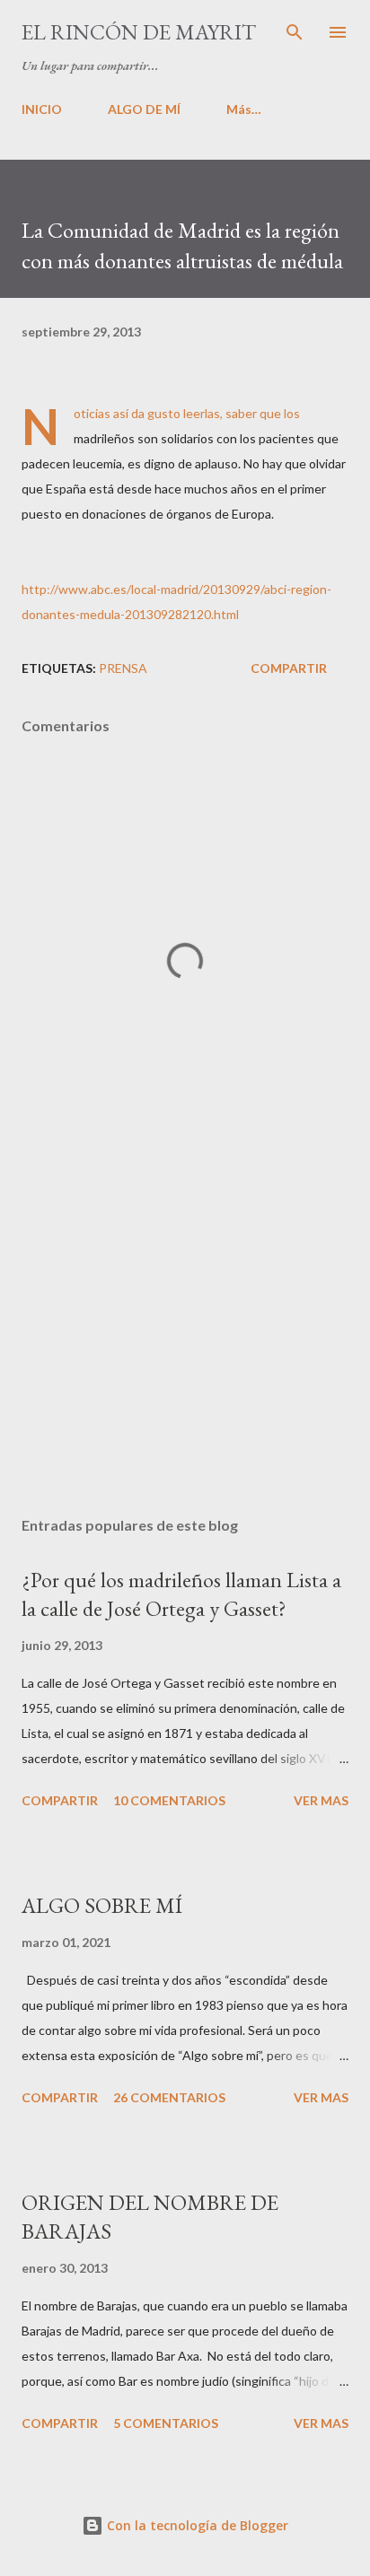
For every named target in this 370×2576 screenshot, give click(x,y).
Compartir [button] (289, 668)
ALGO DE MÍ (144, 109)
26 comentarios (169, 2097)
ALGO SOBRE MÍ (102, 1905)
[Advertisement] (185, 1333)
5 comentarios (166, 2423)
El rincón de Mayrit (139, 32)
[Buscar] (295, 32)
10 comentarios (169, 1800)
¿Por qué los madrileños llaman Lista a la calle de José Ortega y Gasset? (181, 1594)
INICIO (42, 109)
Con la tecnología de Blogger (196, 2525)
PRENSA (123, 668)
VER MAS (321, 1800)
